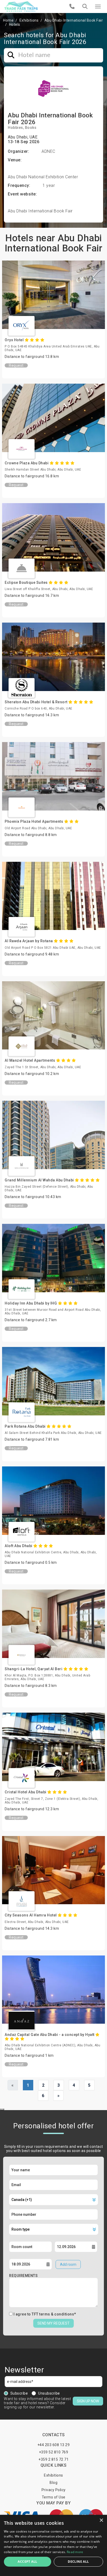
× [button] (101, 2520)
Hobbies (15, 128)
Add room (68, 2264)
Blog (53, 2483)
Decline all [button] (78, 2562)
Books (31, 128)
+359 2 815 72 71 (53, 2459)
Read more (75, 2552)
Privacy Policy (54, 2490)
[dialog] (53, 2545)
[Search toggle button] (85, 7)
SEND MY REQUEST (53, 2323)
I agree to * (45, 2314)
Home (8, 20)
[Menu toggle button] (98, 7)
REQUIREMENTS (23, 2276)
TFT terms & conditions (53, 2314)
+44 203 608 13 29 (54, 2445)
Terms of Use (54, 2497)
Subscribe (19, 2393)
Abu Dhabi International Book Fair (74, 20)
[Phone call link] (72, 7)
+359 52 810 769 (54, 2452)
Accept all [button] (27, 2562)
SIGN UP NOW (88, 2401)
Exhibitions (29, 20)
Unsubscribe (49, 2393)
